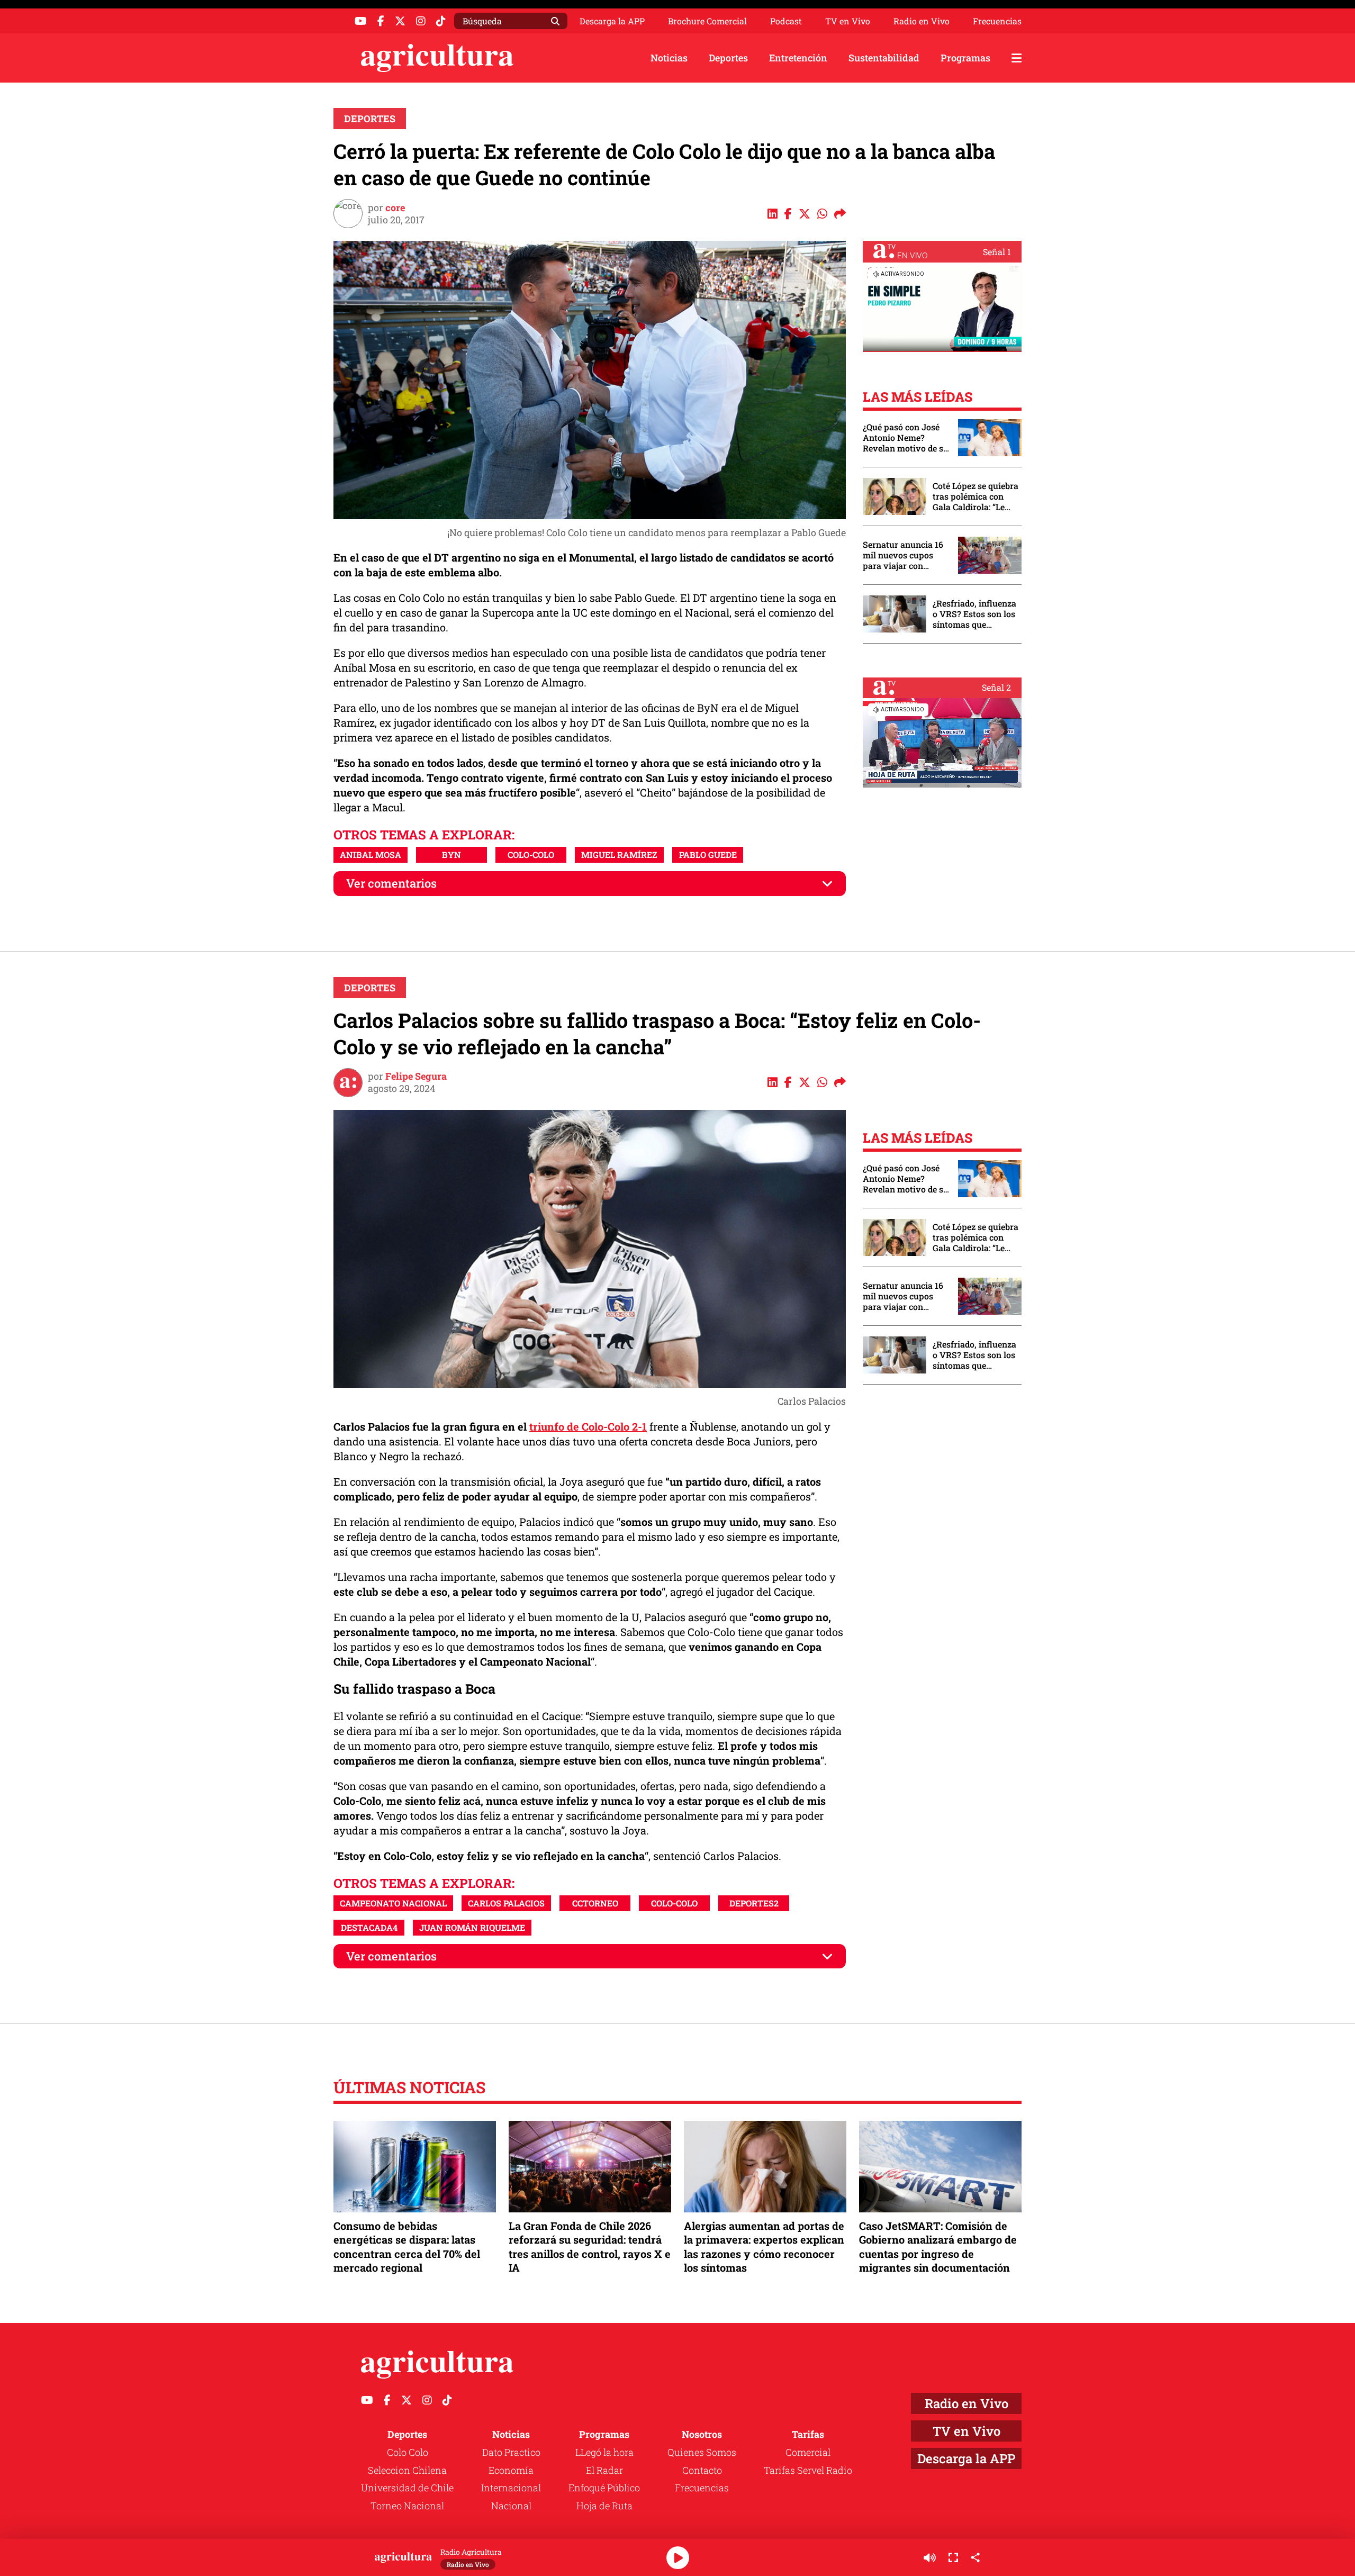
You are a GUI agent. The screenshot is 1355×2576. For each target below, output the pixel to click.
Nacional (511, 2506)
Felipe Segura (416, 1076)
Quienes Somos (702, 2452)
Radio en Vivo (922, 21)
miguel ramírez (619, 855)
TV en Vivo (848, 21)
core (395, 207)
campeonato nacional (393, 1903)
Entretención (798, 58)
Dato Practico (511, 2452)
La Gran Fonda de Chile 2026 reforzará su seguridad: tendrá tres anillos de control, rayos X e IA (590, 2247)
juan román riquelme (472, 1927)
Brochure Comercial (707, 21)
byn (451, 855)
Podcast (786, 21)
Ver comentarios (391, 883)
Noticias (669, 58)
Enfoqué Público (604, 2488)
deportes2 (754, 1903)
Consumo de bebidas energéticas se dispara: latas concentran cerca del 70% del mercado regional (407, 2247)
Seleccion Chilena (407, 2470)
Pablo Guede (708, 855)
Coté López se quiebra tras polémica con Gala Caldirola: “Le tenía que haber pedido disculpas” (975, 496)
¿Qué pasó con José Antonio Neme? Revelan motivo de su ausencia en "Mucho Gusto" (906, 438)
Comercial (808, 2452)
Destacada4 (369, 1927)
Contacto (702, 2470)
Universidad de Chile (407, 2488)
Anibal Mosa (371, 855)
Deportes (728, 58)
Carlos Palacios (506, 1903)
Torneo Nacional (407, 2506)
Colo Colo (408, 2452)
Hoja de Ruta (604, 2506)
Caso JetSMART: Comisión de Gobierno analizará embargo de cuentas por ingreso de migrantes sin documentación (938, 2247)
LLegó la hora (604, 2452)
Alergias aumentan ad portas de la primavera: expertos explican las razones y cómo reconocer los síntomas (764, 2247)
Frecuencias (997, 21)
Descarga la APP (612, 21)
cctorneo (595, 1903)
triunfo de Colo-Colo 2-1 (588, 1426)
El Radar (604, 2470)
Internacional (511, 2488)
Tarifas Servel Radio (808, 2470)
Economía (511, 2470)
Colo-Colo (531, 855)
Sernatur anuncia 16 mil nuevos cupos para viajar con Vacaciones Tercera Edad (903, 555)
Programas (965, 58)
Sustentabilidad (884, 58)
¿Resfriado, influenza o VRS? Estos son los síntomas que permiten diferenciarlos (974, 614)
